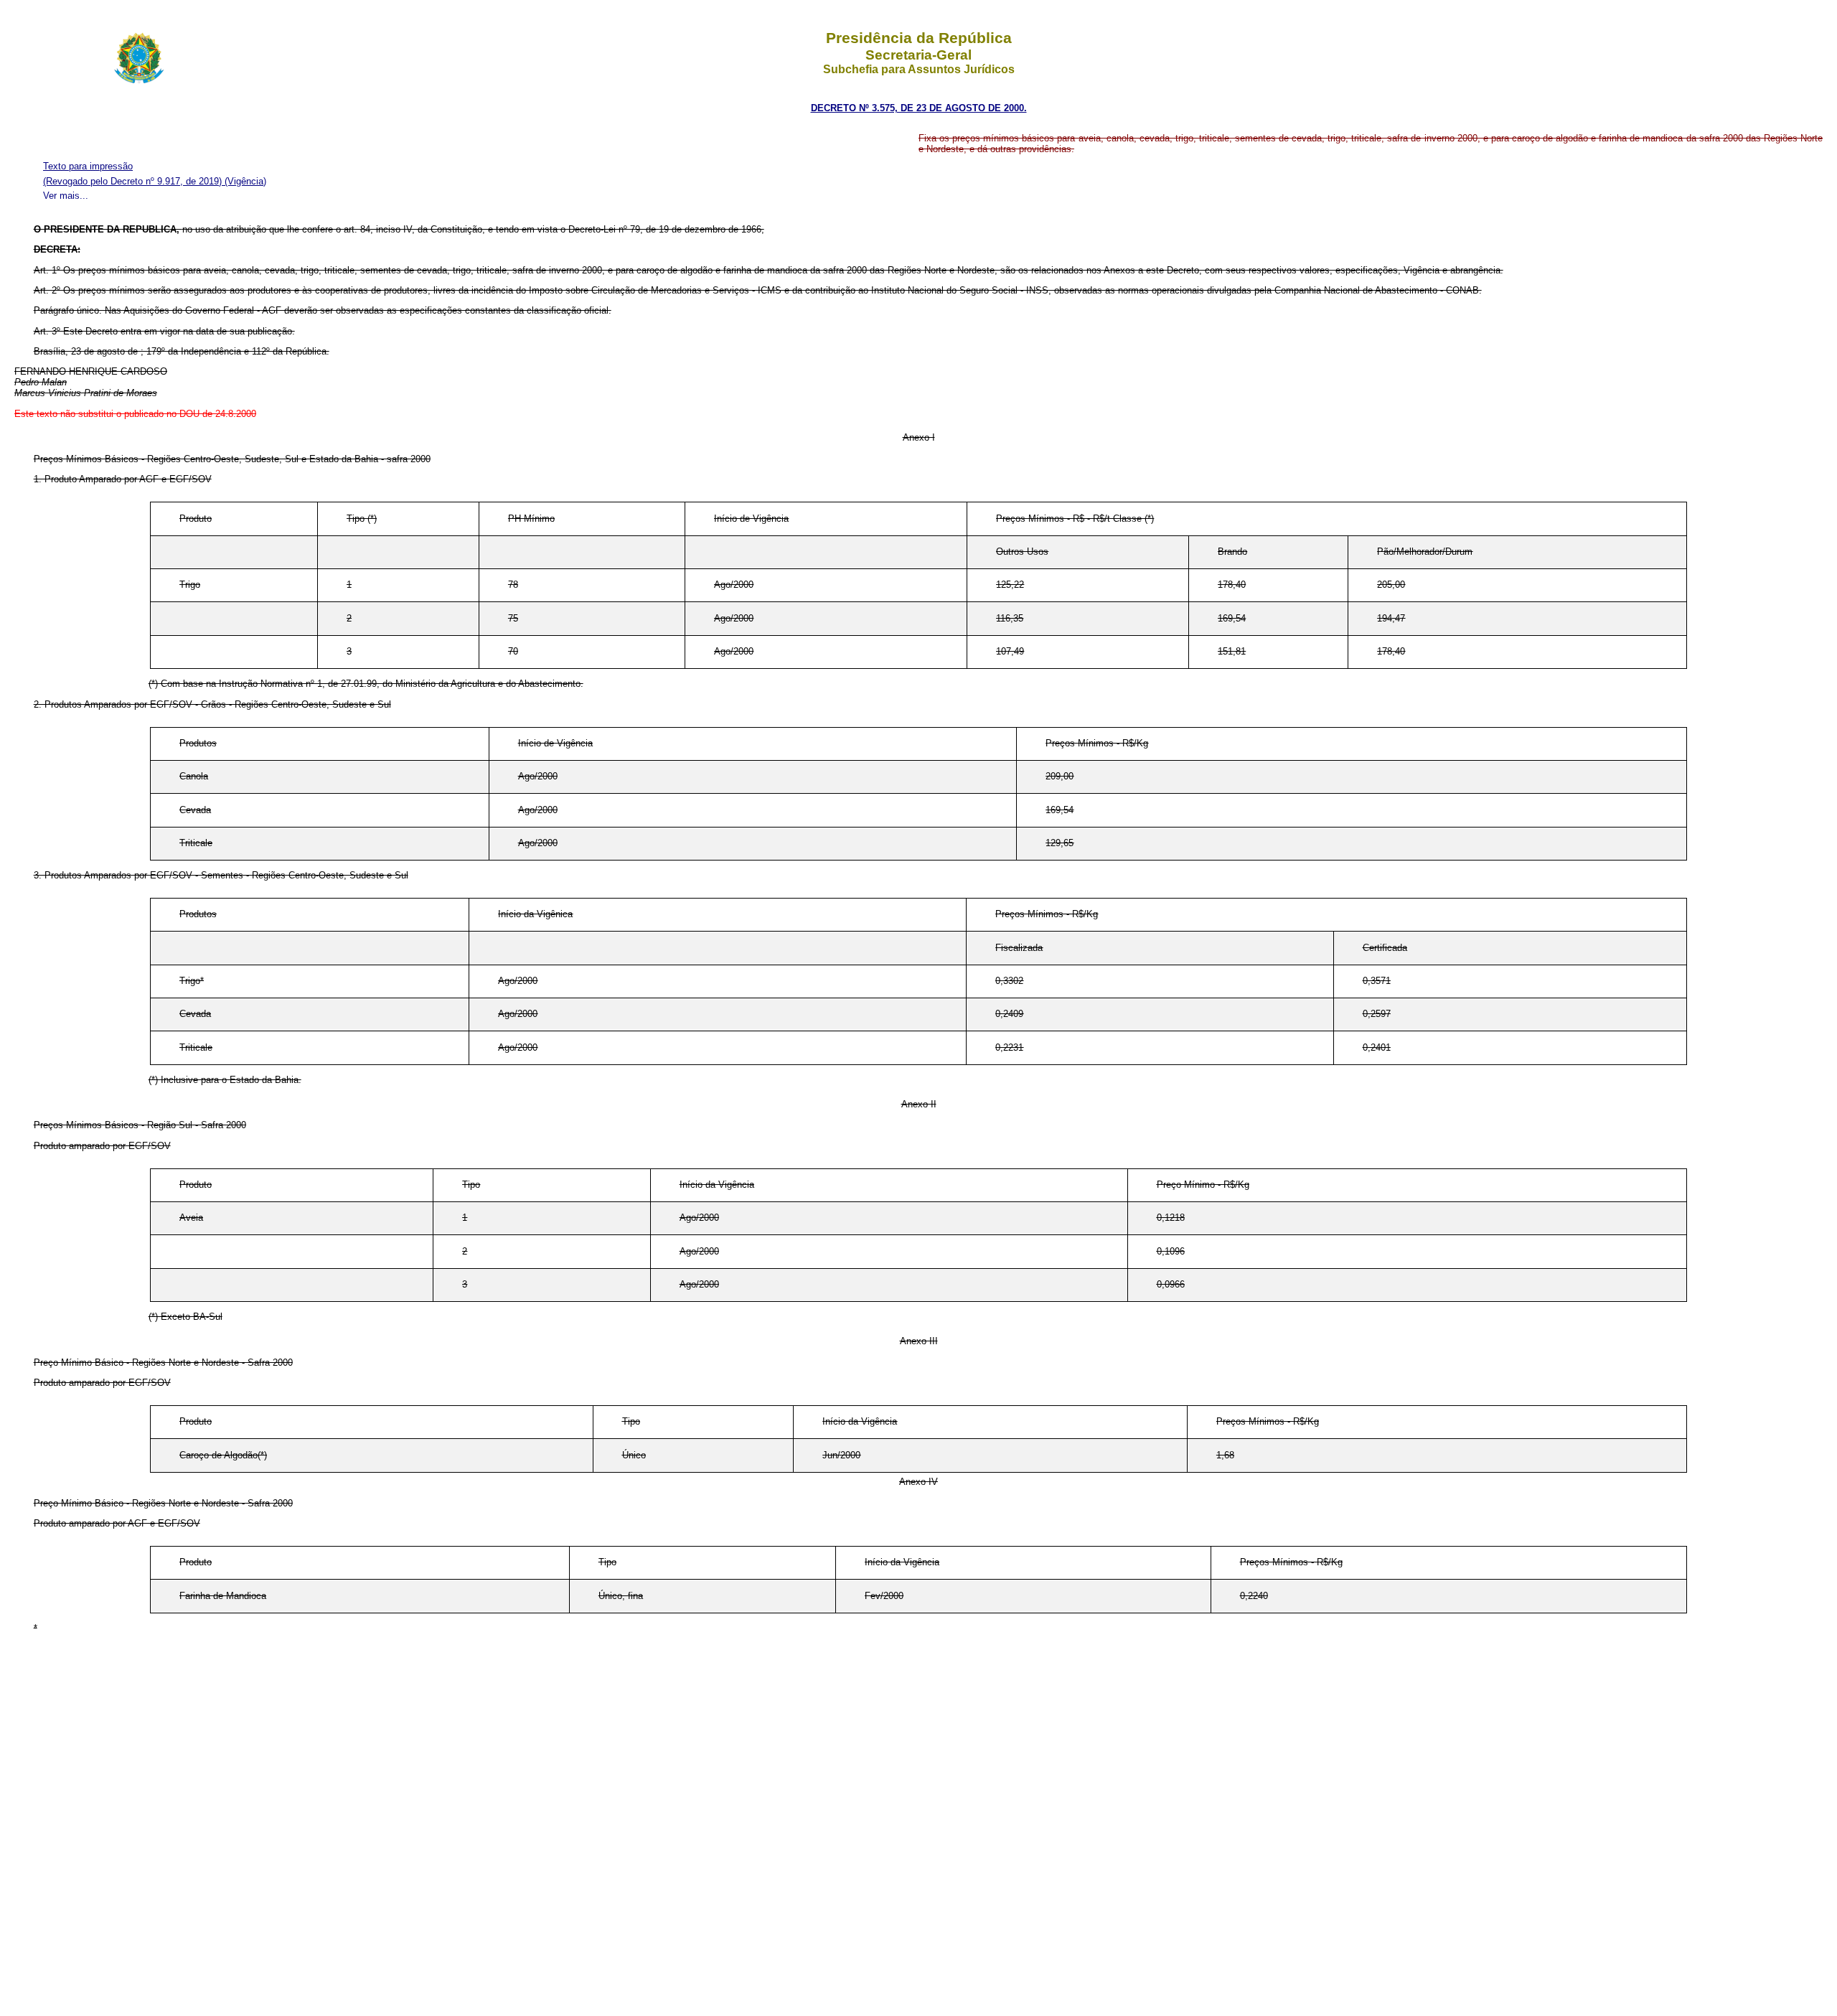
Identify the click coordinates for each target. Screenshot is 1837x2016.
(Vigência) (245, 181)
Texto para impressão (88, 166)
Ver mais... (66, 196)
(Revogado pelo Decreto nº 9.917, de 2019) (134, 181)
